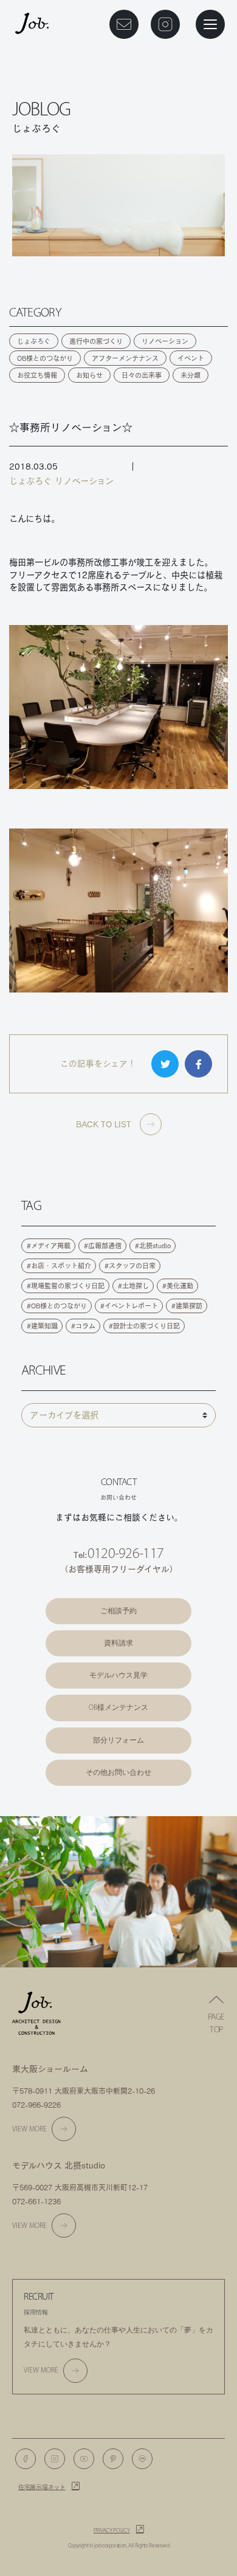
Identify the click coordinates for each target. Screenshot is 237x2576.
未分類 (191, 375)
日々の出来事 (142, 375)
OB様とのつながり (45, 358)
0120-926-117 (125, 1553)
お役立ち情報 (37, 375)
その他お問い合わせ (118, 1772)
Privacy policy (112, 2530)
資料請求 (118, 1643)
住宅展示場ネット (42, 2487)
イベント (191, 358)
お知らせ (89, 375)
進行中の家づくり (96, 341)
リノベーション (165, 341)
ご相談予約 (118, 1611)
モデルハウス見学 (118, 1675)
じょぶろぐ (34, 341)
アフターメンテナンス (125, 358)
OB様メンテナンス (118, 1707)
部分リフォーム (118, 1740)
